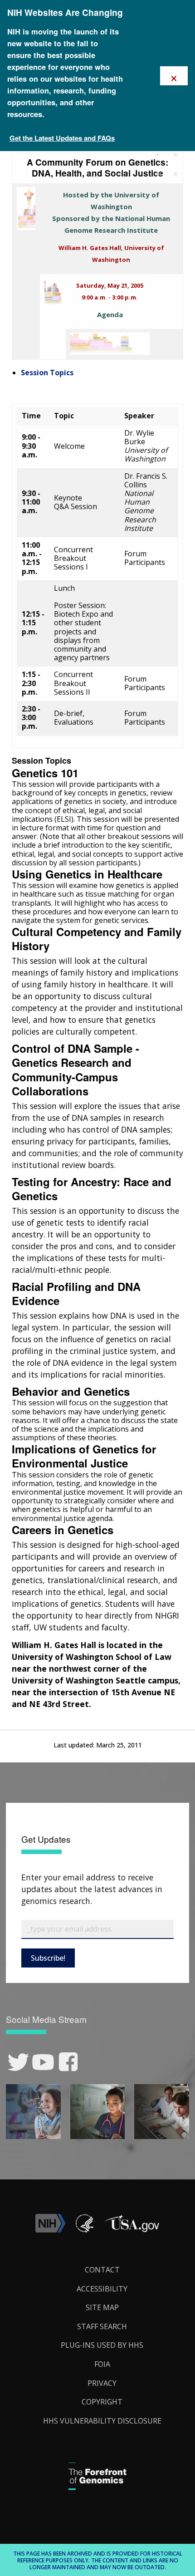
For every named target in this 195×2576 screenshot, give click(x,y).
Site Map (102, 2307)
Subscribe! (48, 1958)
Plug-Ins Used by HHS (102, 2345)
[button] (132, 2230)
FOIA (102, 2364)
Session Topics (47, 373)
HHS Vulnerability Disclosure (102, 2421)
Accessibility (102, 2289)
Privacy (102, 2383)
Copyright (102, 2402)
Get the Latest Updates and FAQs (62, 138)
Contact (102, 2270)
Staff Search (102, 2326)
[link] (18, 2062)
